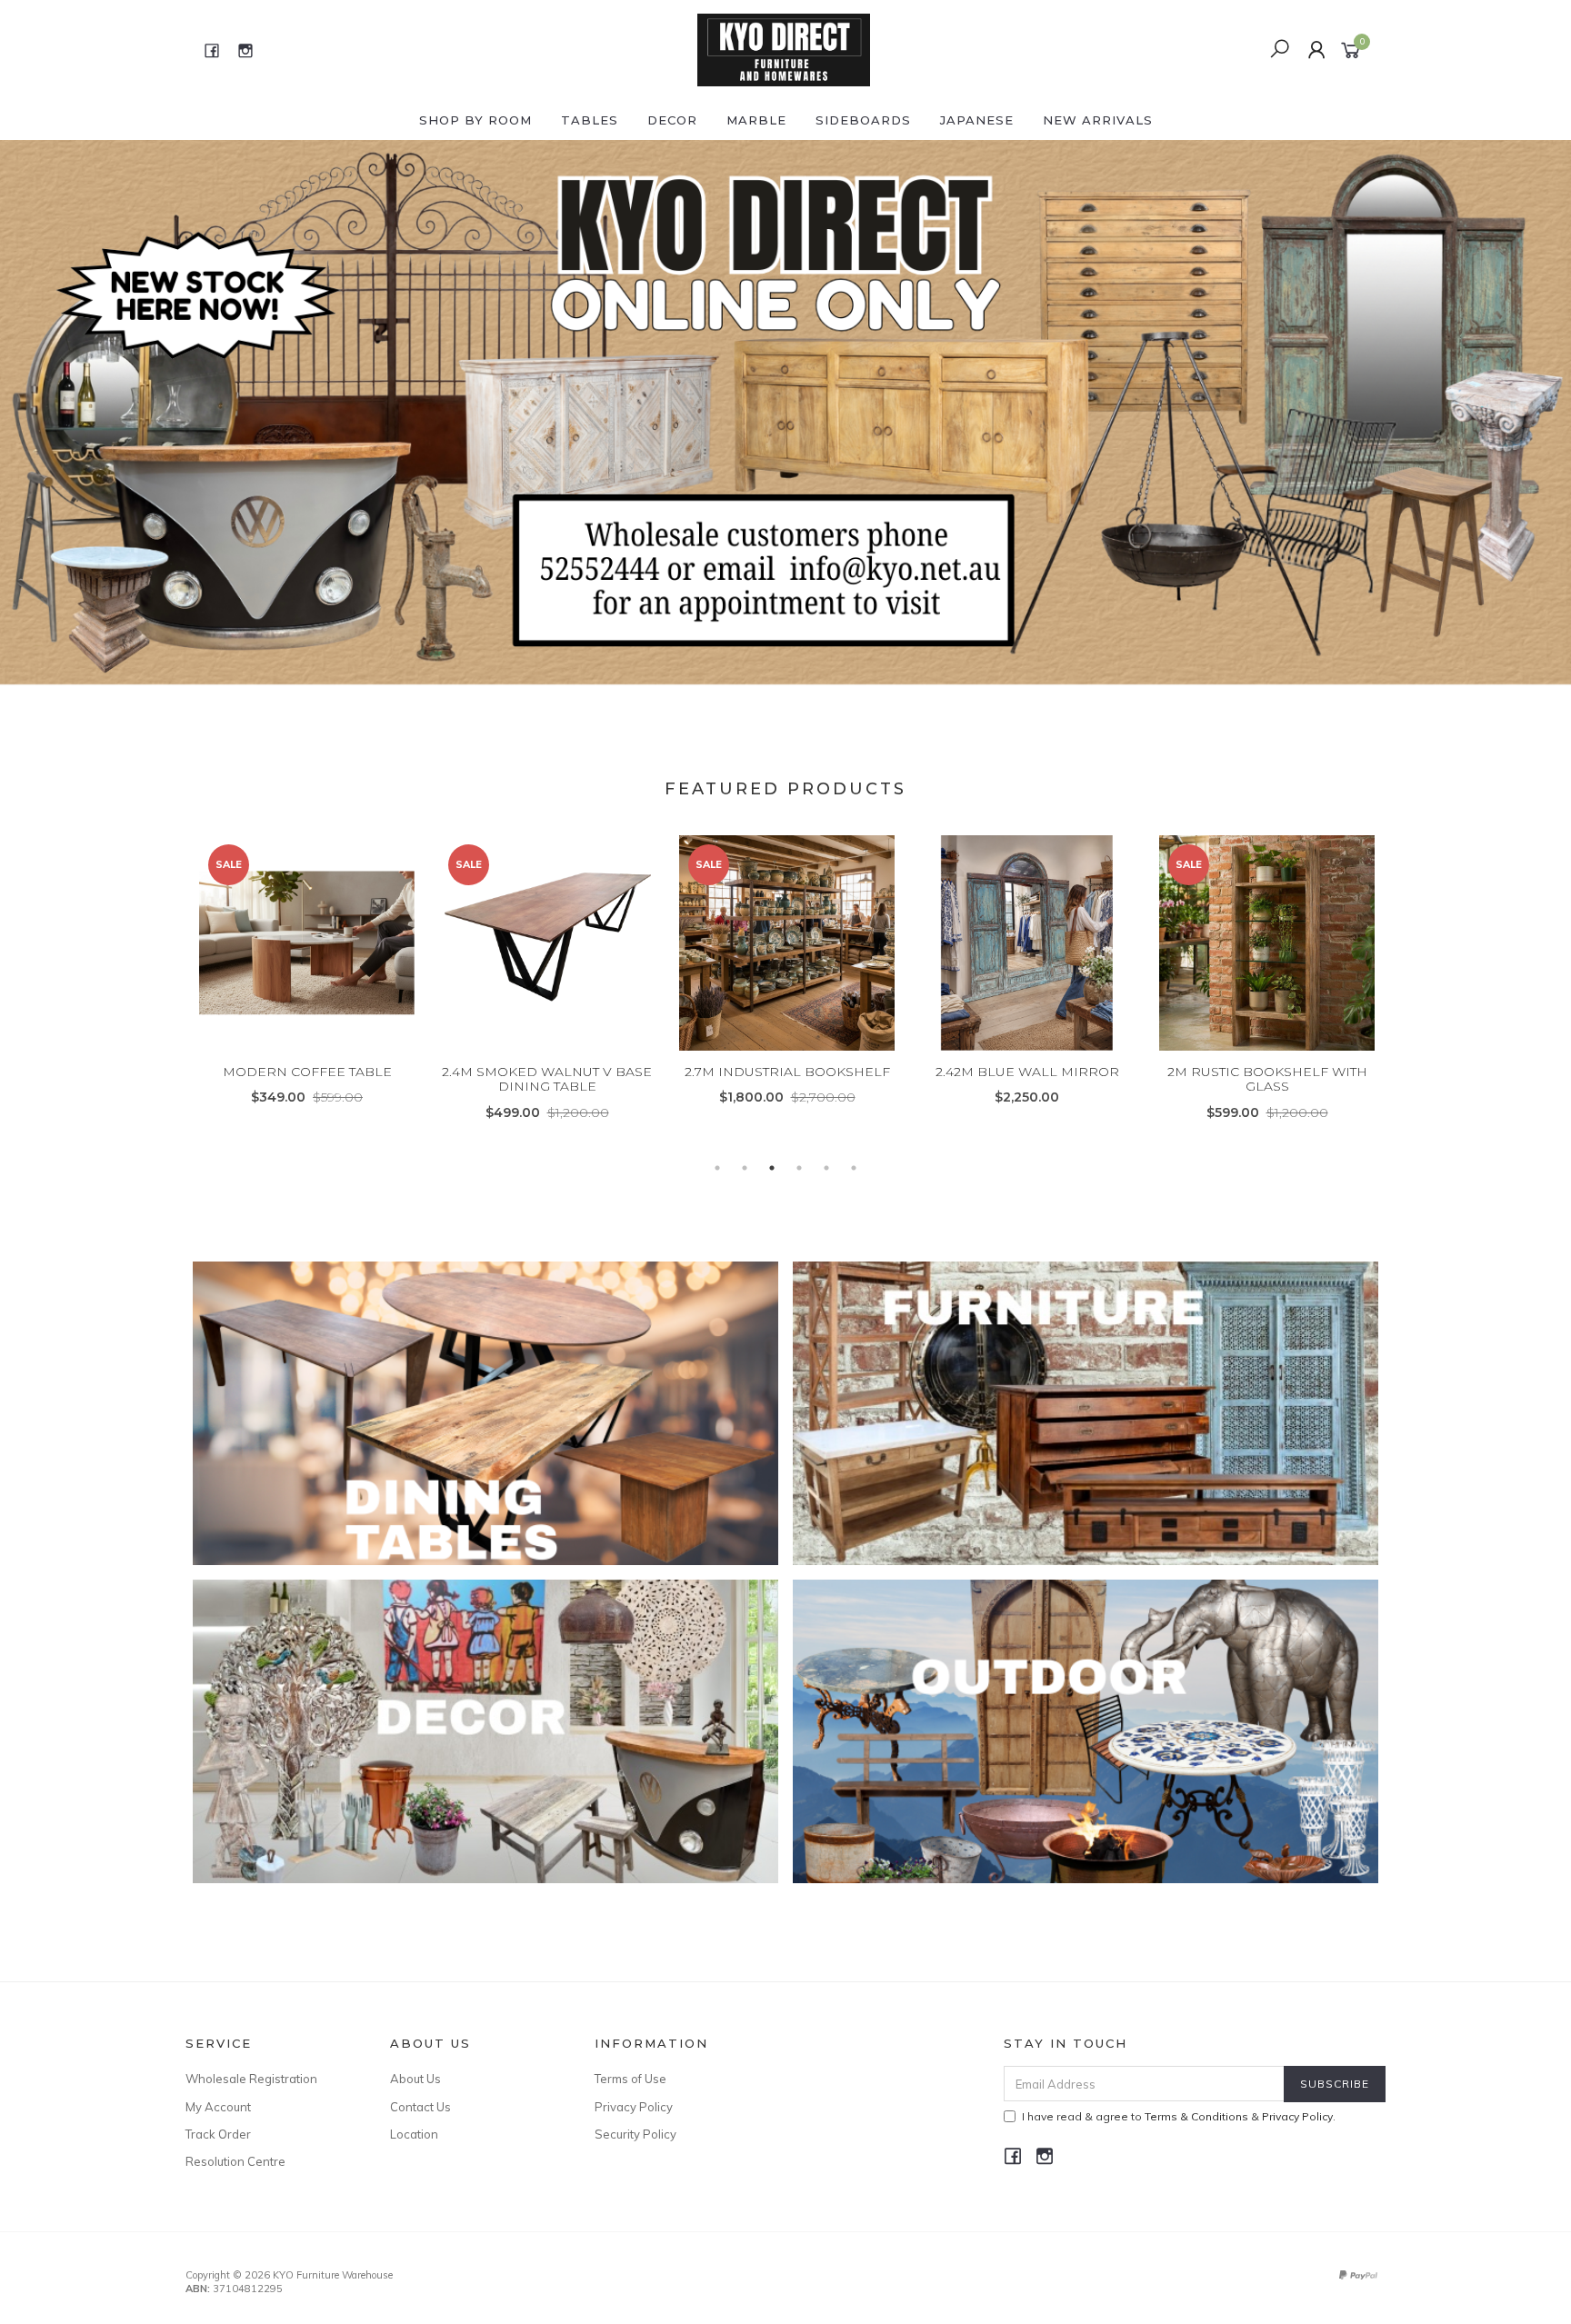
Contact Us (420, 2107)
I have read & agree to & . (1179, 2116)
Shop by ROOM (475, 120)
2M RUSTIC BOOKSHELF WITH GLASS (1267, 1079)
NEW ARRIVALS (1098, 120)
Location (414, 2134)
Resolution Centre (235, 2161)
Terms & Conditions (1196, 2116)
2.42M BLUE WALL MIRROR (1027, 1072)
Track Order (218, 2134)
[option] (785, 415)
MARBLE (756, 120)
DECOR (672, 120)
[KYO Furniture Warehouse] (784, 49)
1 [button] (717, 1168)
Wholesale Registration (251, 2079)
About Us (415, 2079)
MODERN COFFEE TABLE (307, 1072)
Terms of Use (630, 2079)
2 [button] (745, 1168)
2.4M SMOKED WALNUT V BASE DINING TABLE (547, 1079)
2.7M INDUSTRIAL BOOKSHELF (787, 1072)
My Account (218, 2107)
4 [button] (799, 1168)
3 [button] (772, 1168)
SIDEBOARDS (863, 120)
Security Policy (635, 2134)
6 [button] (854, 1168)
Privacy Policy (634, 2107)
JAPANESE (977, 120)
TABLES (590, 120)
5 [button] (826, 1168)
